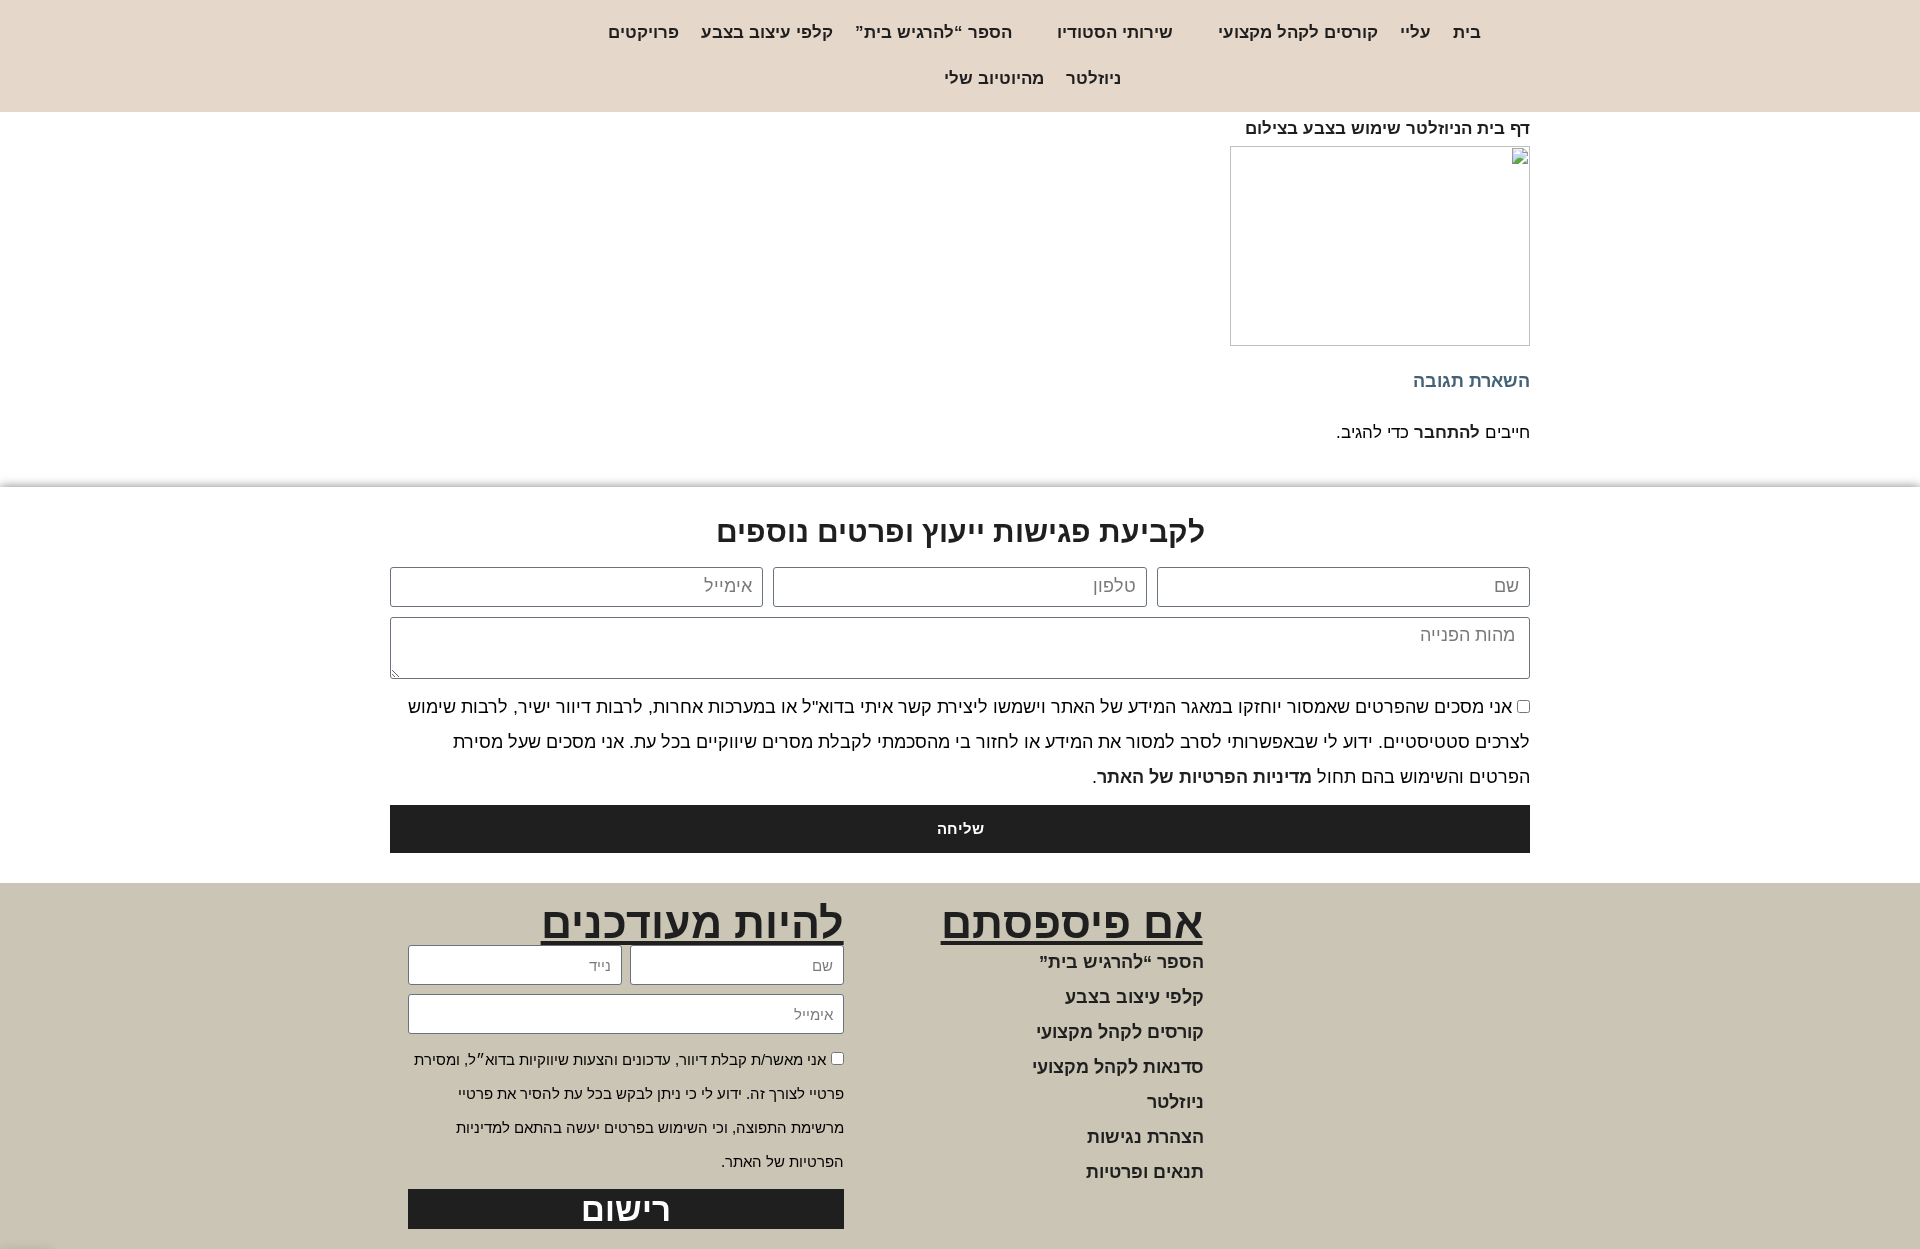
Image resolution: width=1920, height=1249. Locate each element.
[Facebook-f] (491, 56)
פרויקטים (643, 32)
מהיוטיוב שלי (994, 78)
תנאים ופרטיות (1145, 1172)
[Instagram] (523, 56)
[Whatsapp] (459, 56)
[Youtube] (427, 56)
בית (1467, 32)
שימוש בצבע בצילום (1323, 128)
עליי (1415, 32)
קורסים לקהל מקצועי (1298, 32)
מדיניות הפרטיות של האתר (1204, 777)
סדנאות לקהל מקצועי (1118, 1067)
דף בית (1503, 128)
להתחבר (1447, 432)
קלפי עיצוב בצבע (767, 32)
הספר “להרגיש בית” (933, 32)
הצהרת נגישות (1145, 1137)
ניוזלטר (1093, 78)
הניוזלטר (1439, 128)
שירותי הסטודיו (1115, 32)
